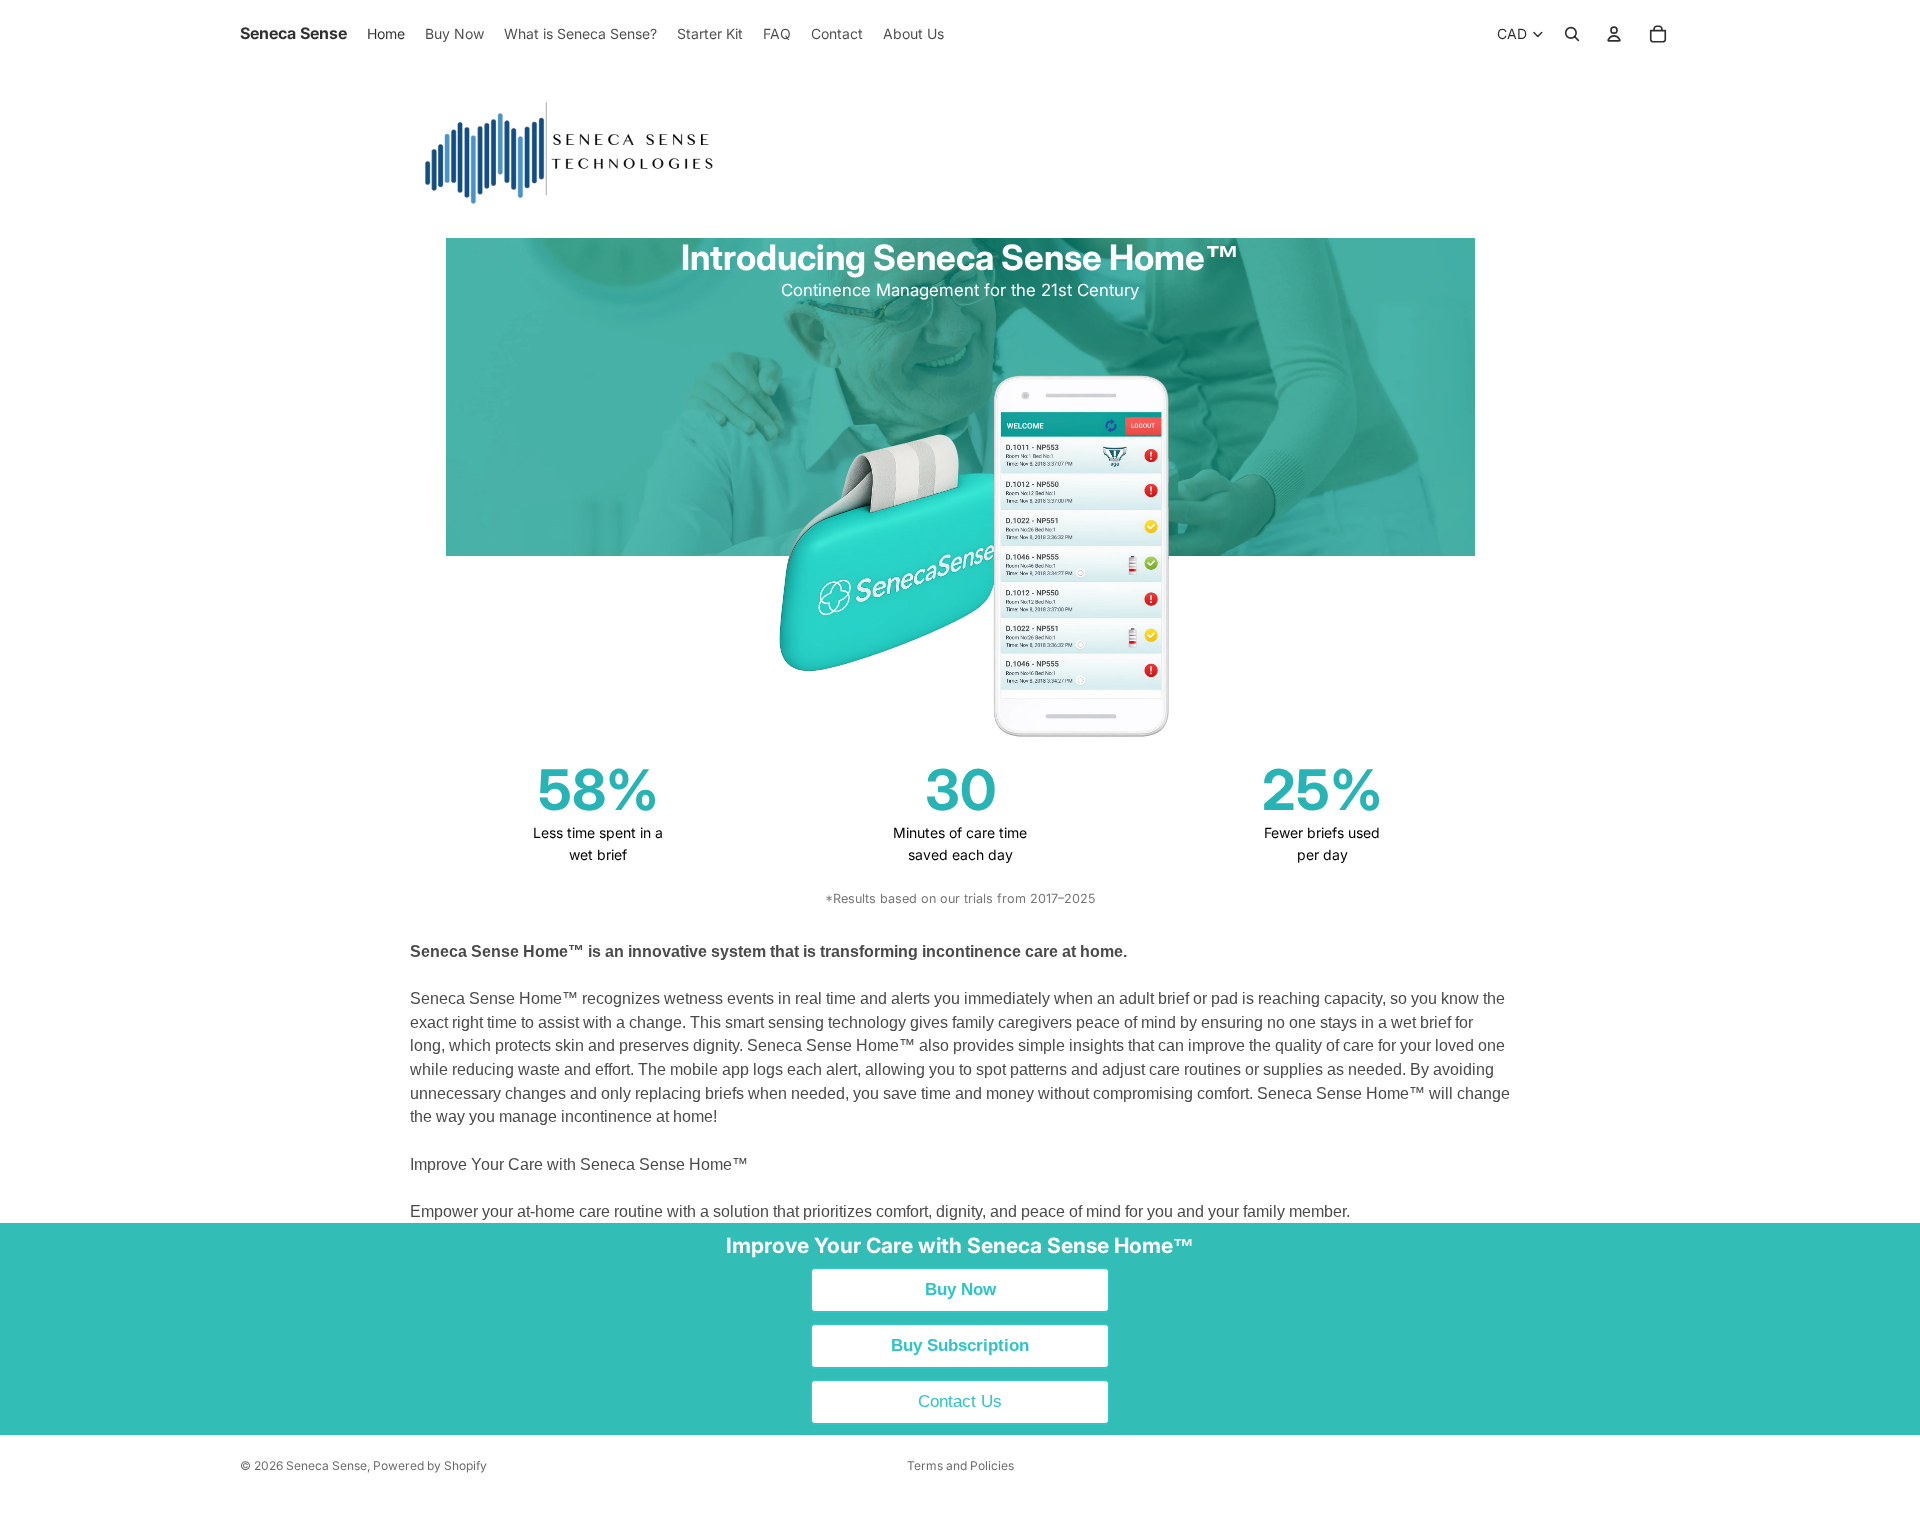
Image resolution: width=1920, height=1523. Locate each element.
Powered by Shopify (430, 1465)
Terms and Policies (960, 1465)
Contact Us (960, 1401)
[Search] (1572, 34)
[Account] (1614, 34)
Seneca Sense (326, 1465)
